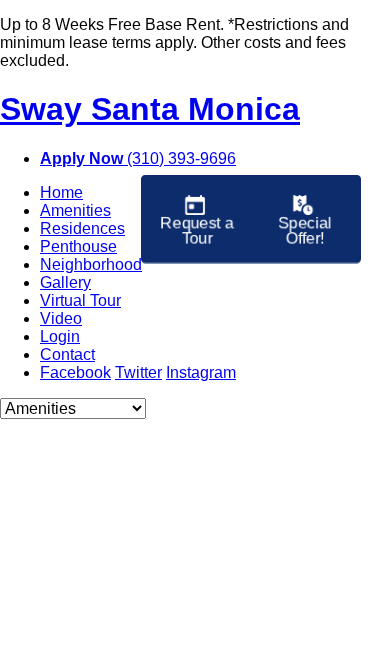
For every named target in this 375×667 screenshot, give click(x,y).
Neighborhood (91, 264)
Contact (67, 354)
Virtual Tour (80, 300)
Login (60, 336)
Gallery (65, 282)
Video (61, 318)
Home (61, 192)
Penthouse (78, 246)
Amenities (75, 210)
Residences (82, 228)
